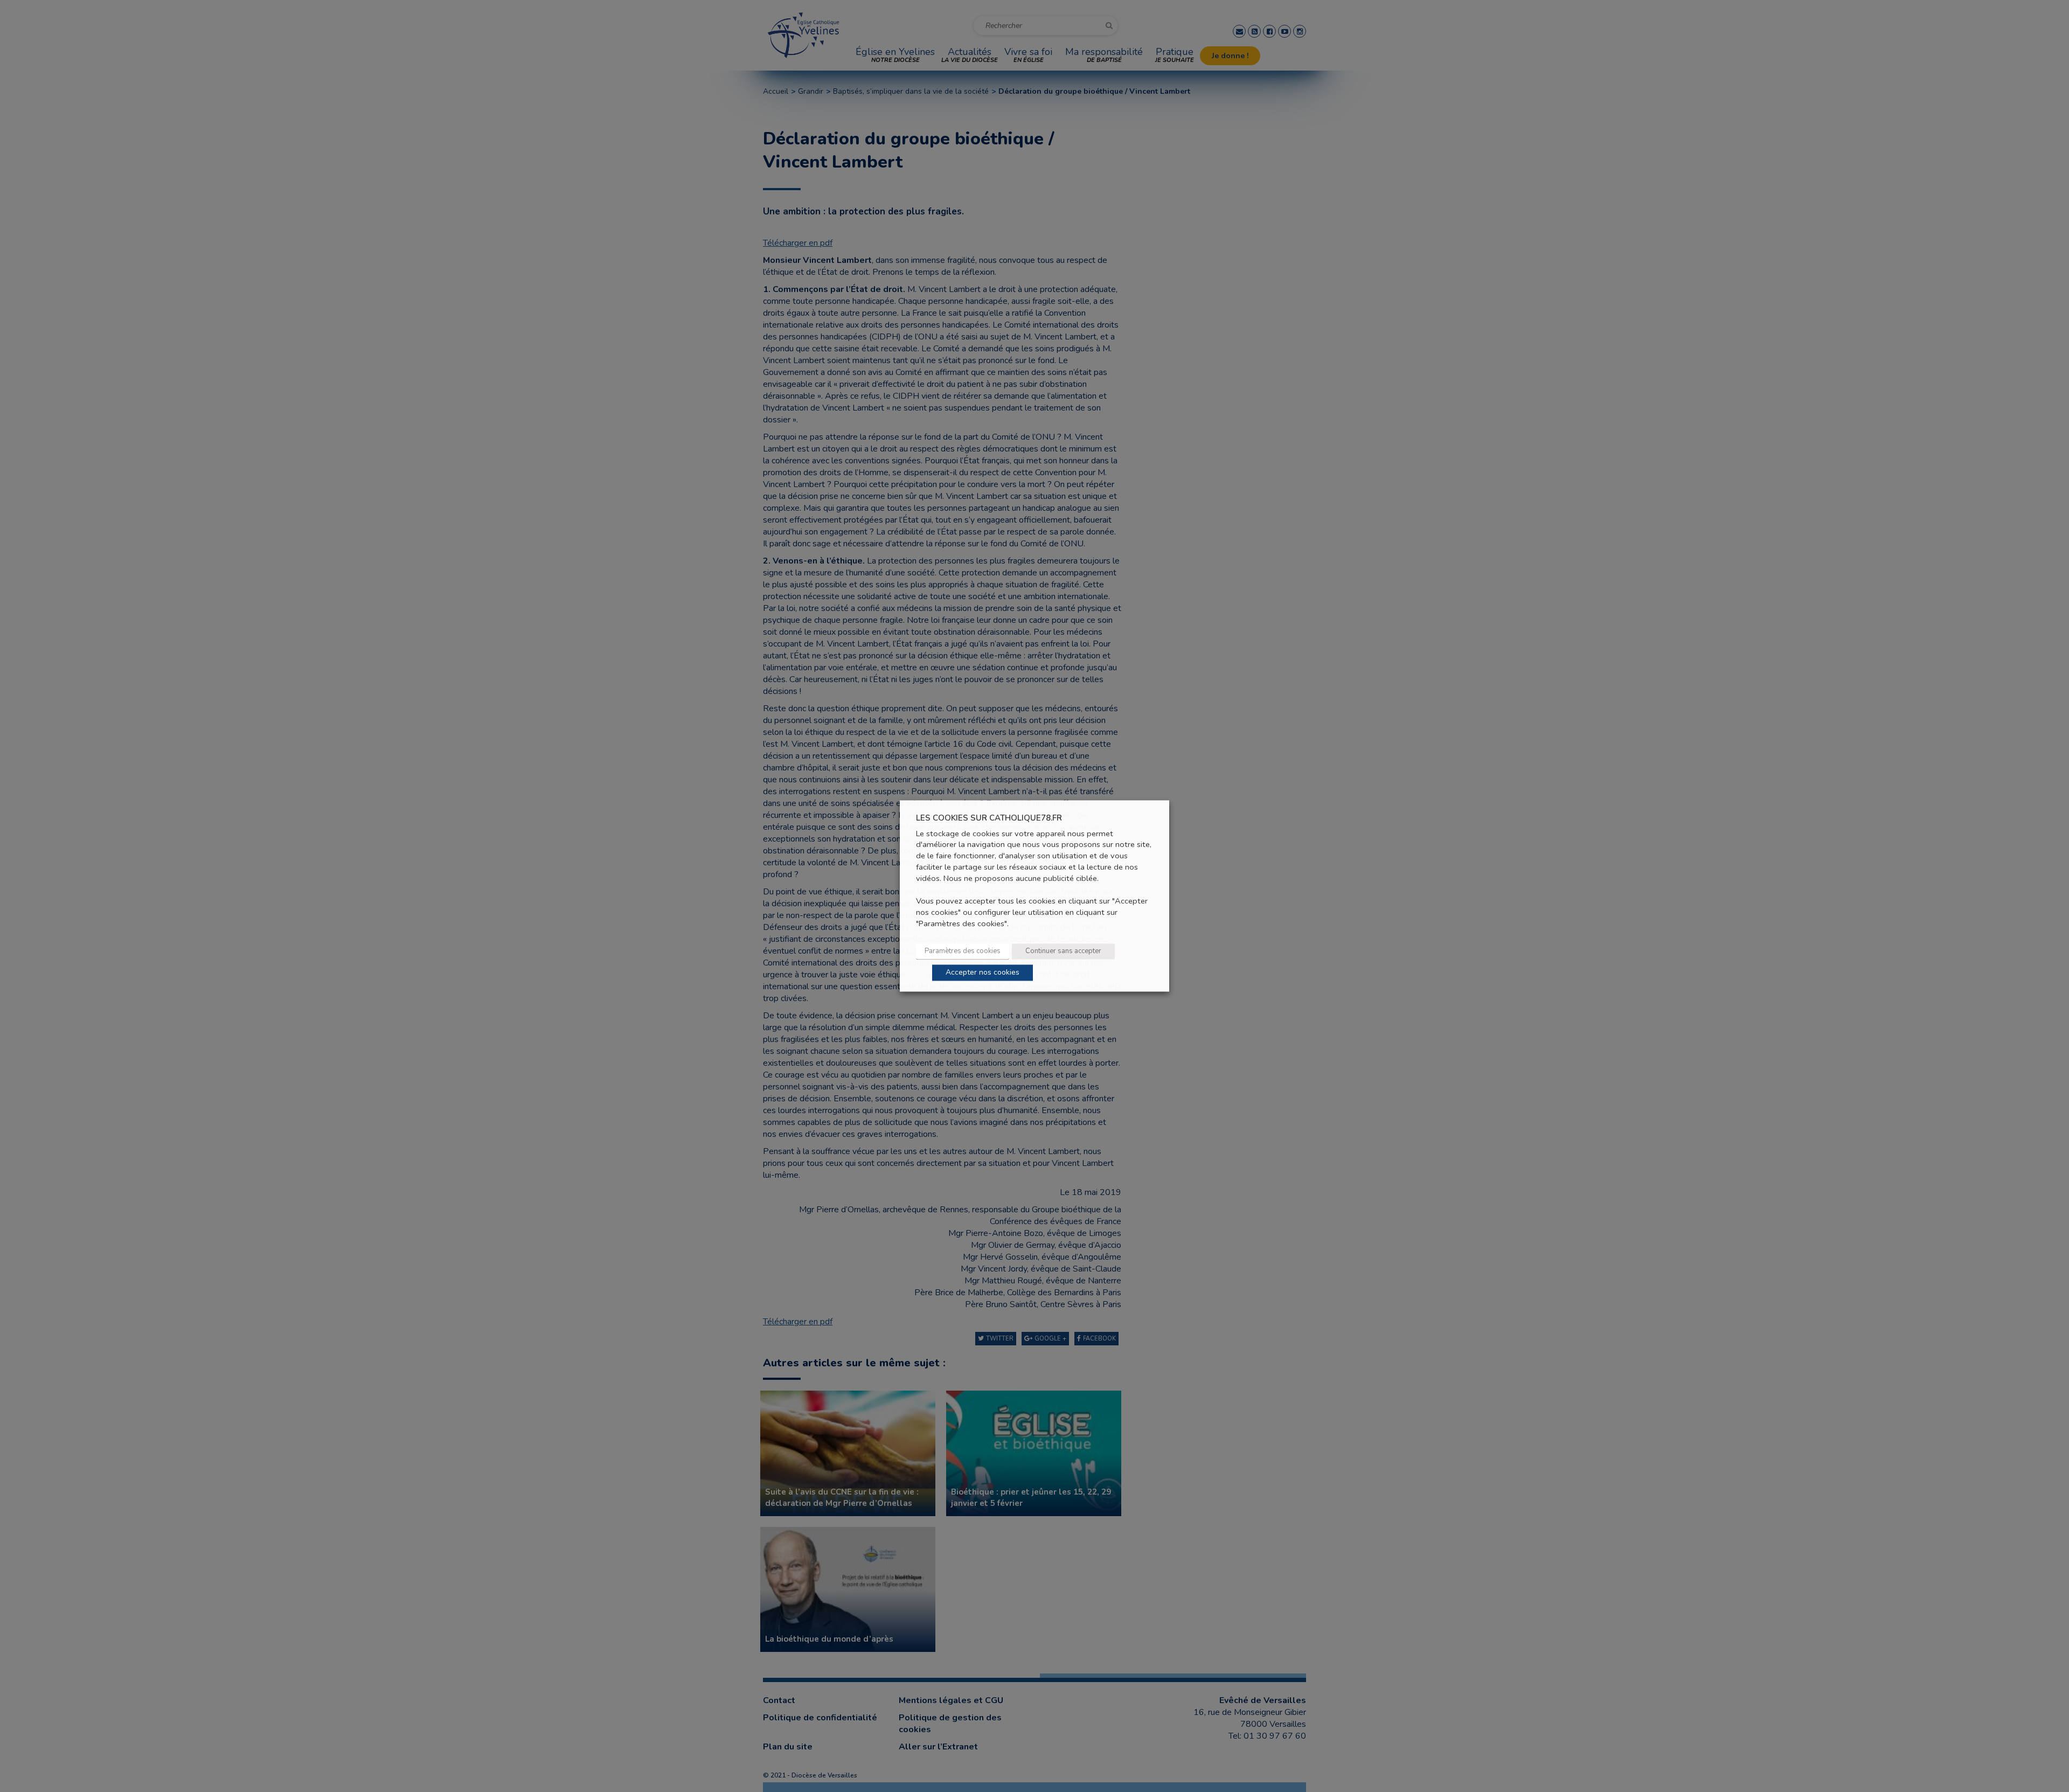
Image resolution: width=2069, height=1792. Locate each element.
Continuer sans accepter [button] (1063, 951)
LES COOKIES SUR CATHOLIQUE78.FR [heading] (989, 818)
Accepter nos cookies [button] (983, 973)
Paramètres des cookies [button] (963, 951)
